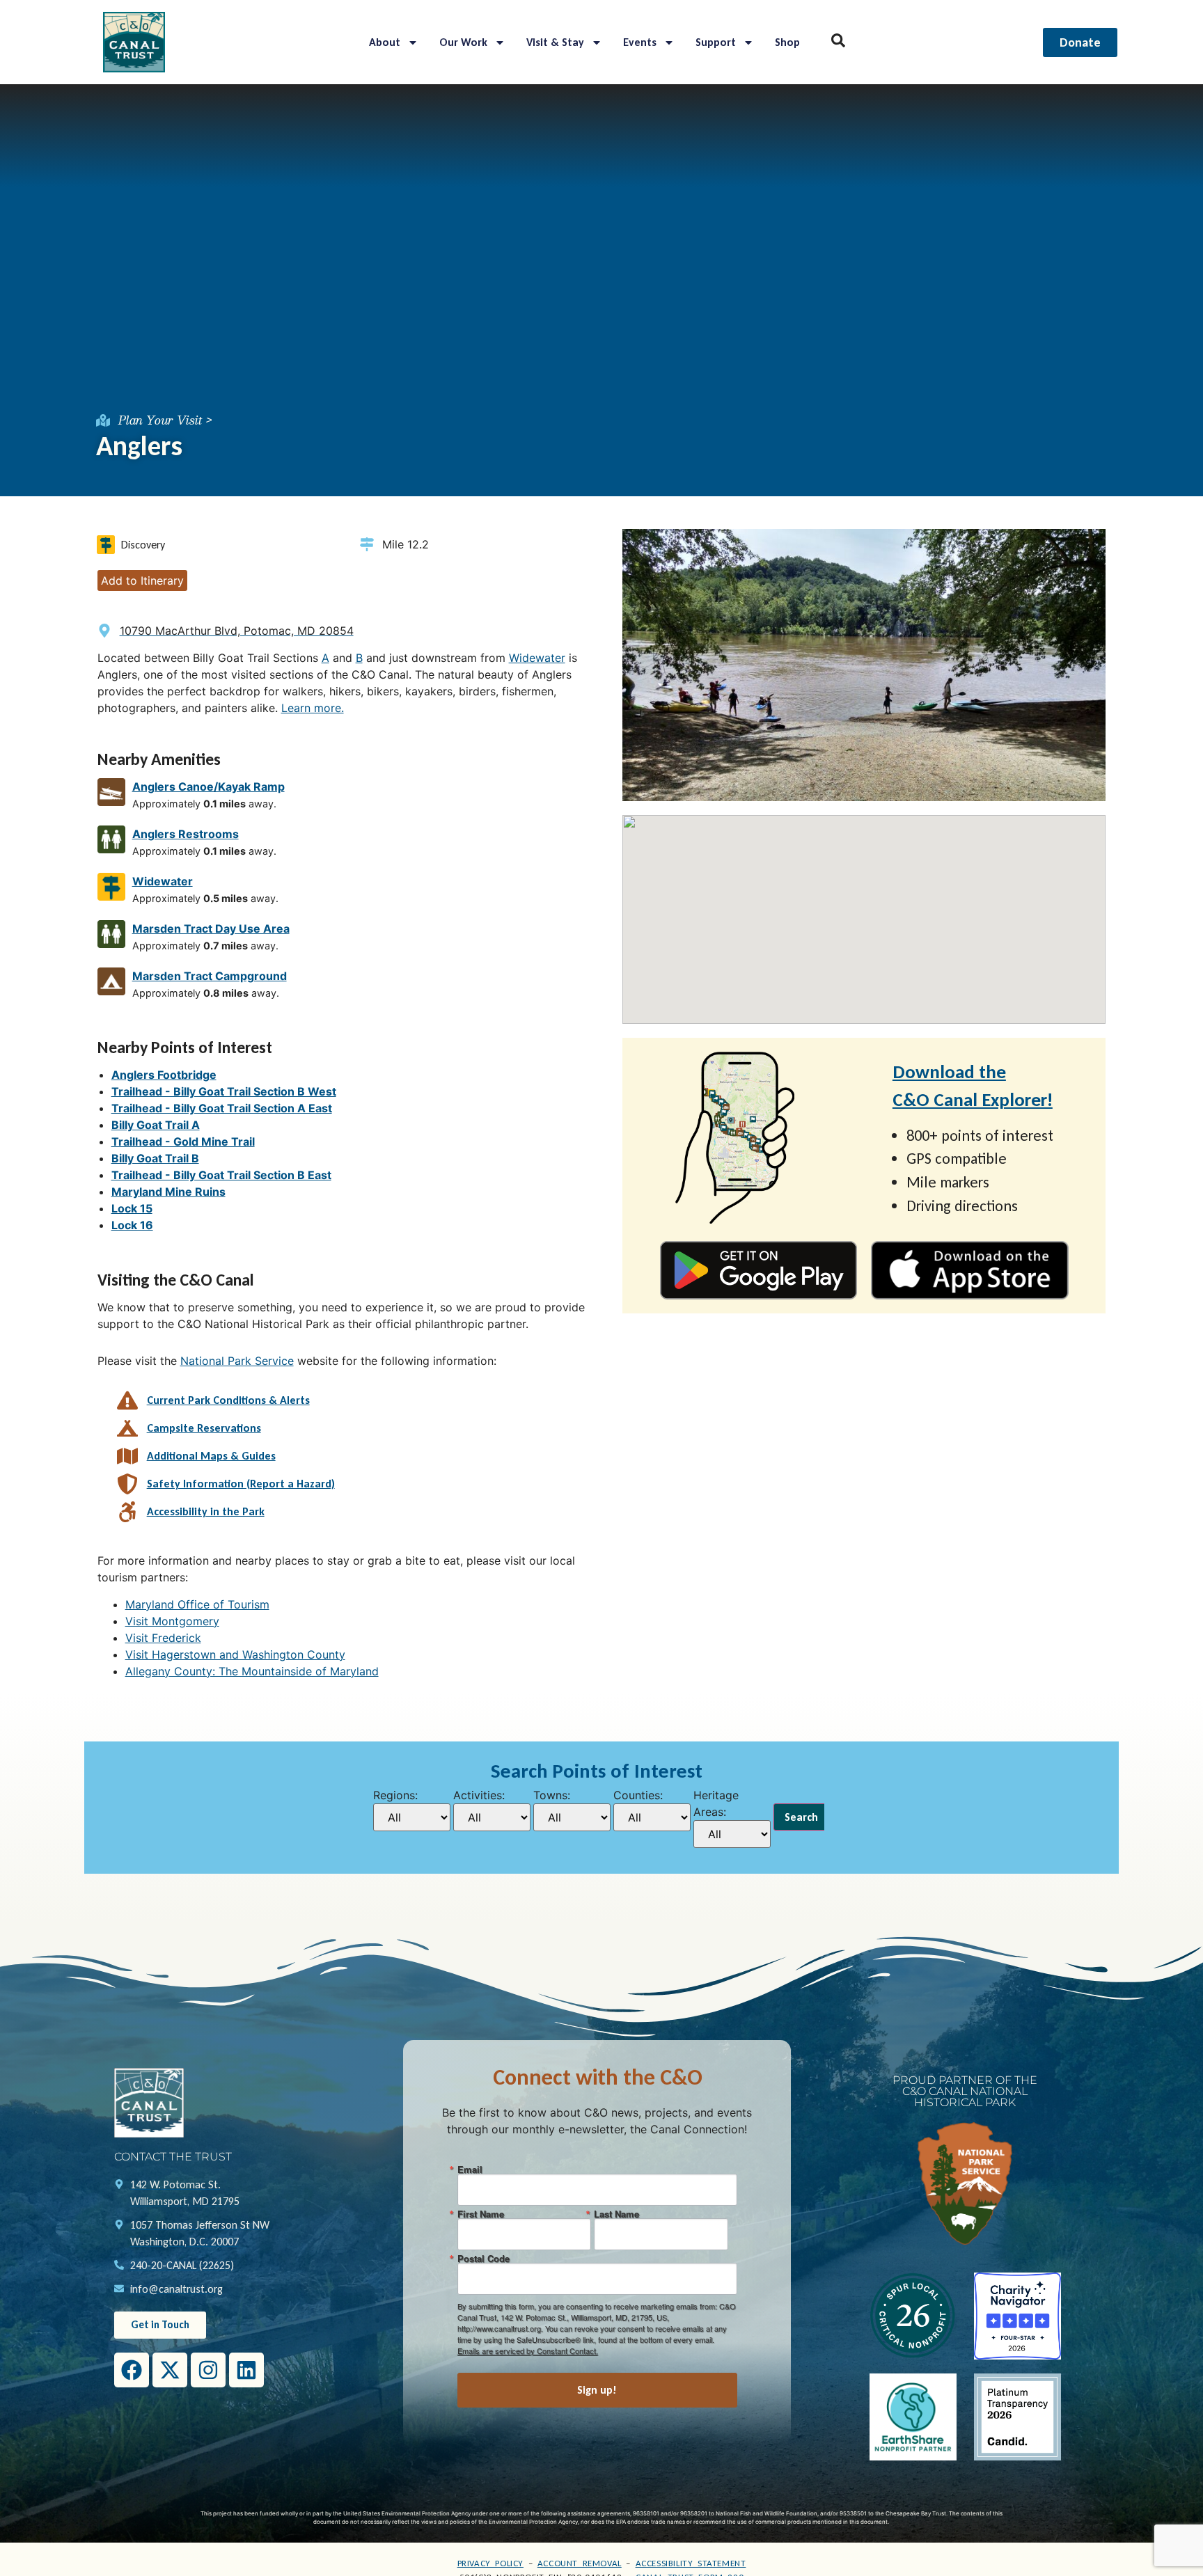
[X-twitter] (170, 2370)
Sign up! (597, 2390)
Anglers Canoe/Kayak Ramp (209, 787)
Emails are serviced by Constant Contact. (528, 2350)
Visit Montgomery (172, 1621)
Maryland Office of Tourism (197, 1604)
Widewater (537, 658)
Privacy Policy (490, 2563)
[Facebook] (132, 2370)
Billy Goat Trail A (156, 1125)
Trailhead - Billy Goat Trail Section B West (224, 1091)
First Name (481, 2214)
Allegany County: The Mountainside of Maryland (252, 1671)
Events (640, 42)
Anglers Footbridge (164, 1075)
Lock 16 (132, 1225)
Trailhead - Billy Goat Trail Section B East (221, 1175)
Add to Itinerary (142, 580)
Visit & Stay (555, 42)
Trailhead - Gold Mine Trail (183, 1141)
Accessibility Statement (691, 2563)
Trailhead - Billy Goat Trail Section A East (222, 1108)
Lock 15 (132, 1208)
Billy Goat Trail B (155, 1158)
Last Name (616, 2214)
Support (716, 42)
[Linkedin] (246, 2370)
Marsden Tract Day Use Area (211, 929)
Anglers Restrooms (186, 834)
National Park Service (237, 1361)
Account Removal (580, 2563)
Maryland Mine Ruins (168, 1192)
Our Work (463, 42)
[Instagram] (208, 2370)
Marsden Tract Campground (210, 976)
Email (470, 2169)
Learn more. (313, 708)
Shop (787, 42)
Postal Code (483, 2258)
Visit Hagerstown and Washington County (235, 1654)
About (385, 42)
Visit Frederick (163, 1638)
